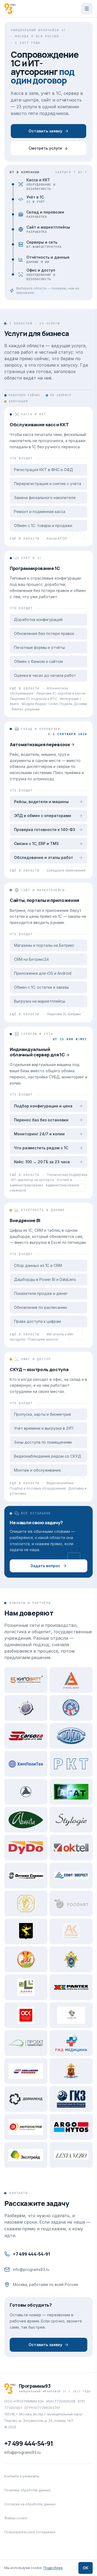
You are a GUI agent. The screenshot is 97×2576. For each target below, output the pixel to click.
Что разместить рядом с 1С (41, 1148)
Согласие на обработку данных (30, 2504)
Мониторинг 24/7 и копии (39, 1134)
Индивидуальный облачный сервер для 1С (37, 1052)
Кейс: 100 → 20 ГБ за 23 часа (42, 1162)
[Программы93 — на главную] (10, 9)
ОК (86, 2568)
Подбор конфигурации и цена (43, 1106)
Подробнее (53, 2568)
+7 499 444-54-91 (32, 2254)
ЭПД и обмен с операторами (43, 816)
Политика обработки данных (27, 2490)
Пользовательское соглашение (30, 2532)
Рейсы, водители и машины (41, 802)
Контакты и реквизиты (22, 2476)
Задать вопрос (45, 1566)
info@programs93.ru (31, 2269)
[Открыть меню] (87, 9)
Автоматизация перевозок (40, 744)
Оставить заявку (45, 131)
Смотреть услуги (45, 148)
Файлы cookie (16, 2518)
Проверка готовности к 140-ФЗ (45, 830)
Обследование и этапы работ (44, 857)
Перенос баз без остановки (41, 1120)
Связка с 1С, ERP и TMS (36, 843)
